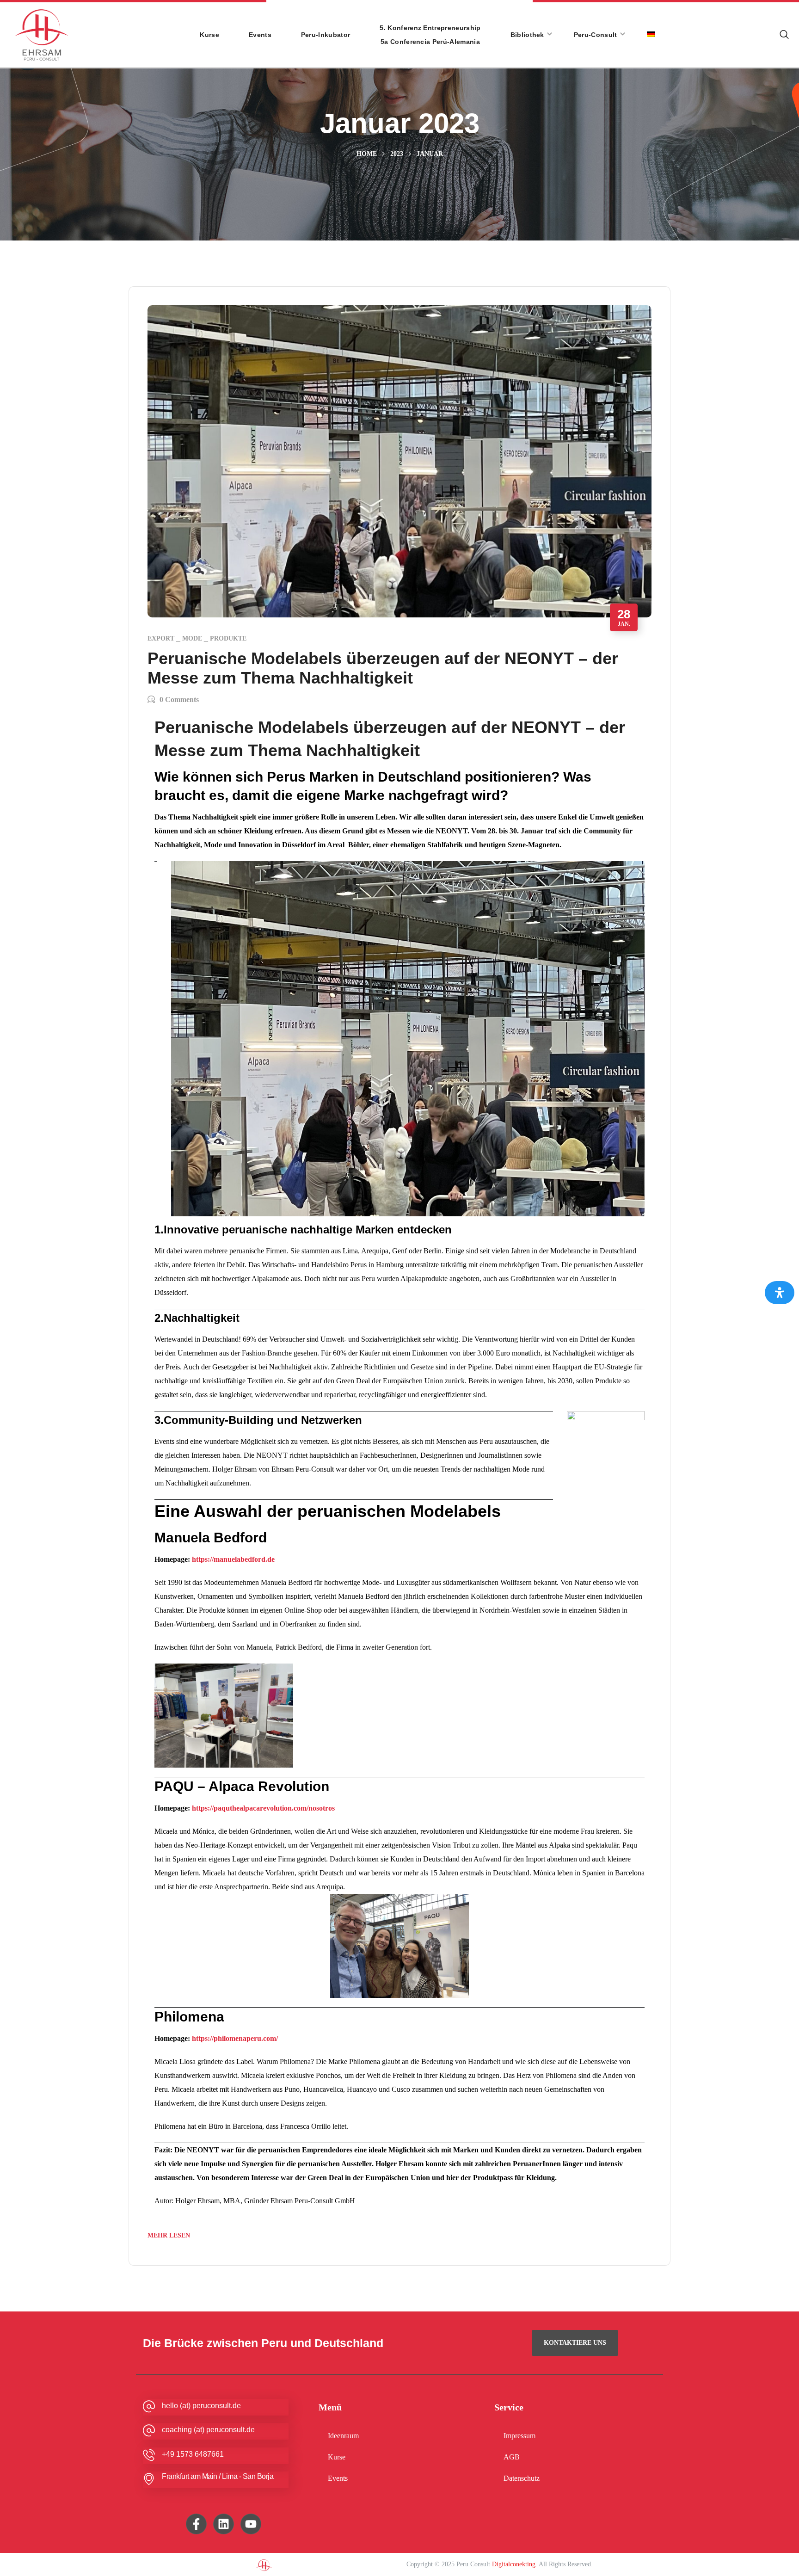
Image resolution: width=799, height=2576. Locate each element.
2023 (397, 154)
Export (161, 638)
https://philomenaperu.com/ (235, 2038)
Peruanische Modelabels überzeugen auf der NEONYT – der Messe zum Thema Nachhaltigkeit (383, 668)
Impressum (519, 2436)
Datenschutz (522, 2478)
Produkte (228, 638)
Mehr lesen (169, 2235)
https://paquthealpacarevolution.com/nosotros (263, 1808)
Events (338, 2478)
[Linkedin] (224, 2524)
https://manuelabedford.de (233, 1559)
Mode (192, 638)
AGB (512, 2457)
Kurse (337, 2457)
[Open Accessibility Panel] (780, 1293)
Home (367, 154)
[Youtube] (251, 2524)
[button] (784, 35)
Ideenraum (343, 2436)
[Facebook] (196, 2524)
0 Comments (179, 699)
